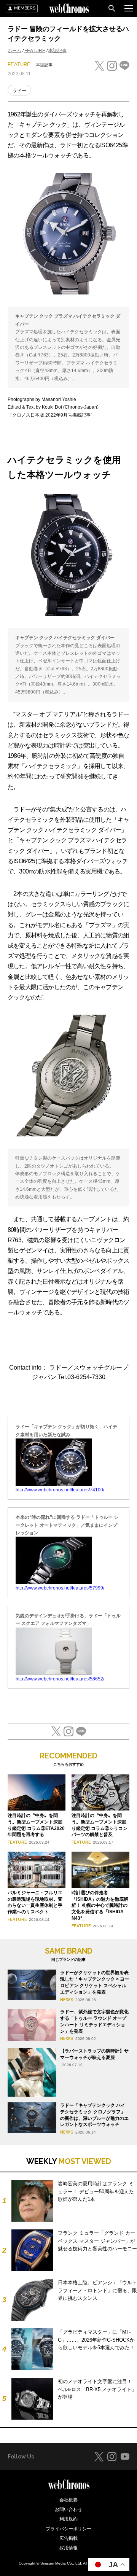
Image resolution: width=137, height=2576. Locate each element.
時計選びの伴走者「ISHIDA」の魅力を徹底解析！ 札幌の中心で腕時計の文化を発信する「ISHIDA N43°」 (100, 1905)
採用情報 (68, 2548)
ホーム (14, 51)
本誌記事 (57, 51)
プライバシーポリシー (68, 2529)
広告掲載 (68, 2538)
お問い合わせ (68, 2509)
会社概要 (68, 2500)
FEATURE (35, 51)
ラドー (19, 91)
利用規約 (68, 2519)
